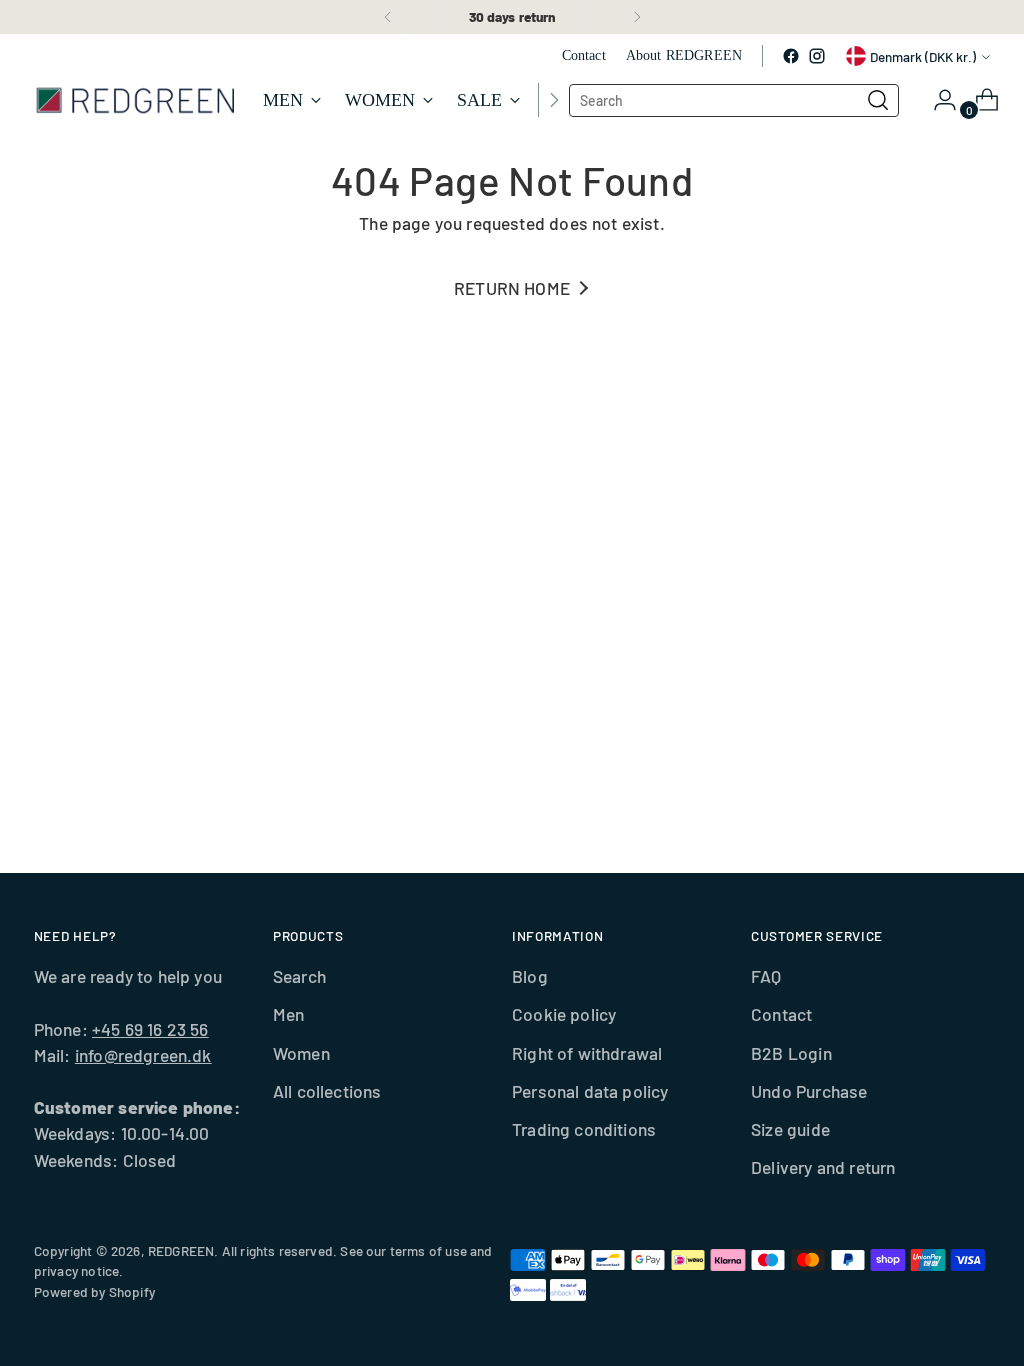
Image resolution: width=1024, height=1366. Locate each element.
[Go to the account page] (937, 100)
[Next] (637, 17)
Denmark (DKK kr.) (923, 56)
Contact (781, 1014)
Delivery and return (823, 1167)
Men (289, 1014)
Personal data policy (590, 1091)
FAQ (766, 976)
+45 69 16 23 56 (150, 1029)
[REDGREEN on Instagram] (817, 56)
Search (299, 976)
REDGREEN (181, 1250)
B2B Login (791, 1053)
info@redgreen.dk (143, 1055)
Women (301, 1053)
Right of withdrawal (587, 1053)
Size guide (790, 1129)
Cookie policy (564, 1014)
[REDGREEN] (134, 100)
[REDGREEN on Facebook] (791, 56)
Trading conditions (584, 1129)
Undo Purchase (809, 1091)
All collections (327, 1091)
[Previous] (388, 17)
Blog (530, 976)
